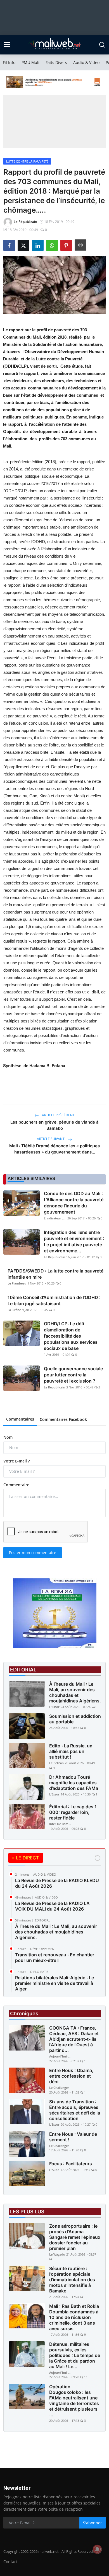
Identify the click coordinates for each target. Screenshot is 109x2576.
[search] (102, 45)
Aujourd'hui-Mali (60, 2056)
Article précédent (58, 1115)
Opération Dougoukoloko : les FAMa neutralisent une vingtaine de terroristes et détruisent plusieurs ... (74, 2401)
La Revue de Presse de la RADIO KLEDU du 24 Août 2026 (57, 1883)
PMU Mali (30, 62)
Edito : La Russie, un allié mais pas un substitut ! (71, 1751)
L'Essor (54, 1707)
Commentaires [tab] (20, 1419)
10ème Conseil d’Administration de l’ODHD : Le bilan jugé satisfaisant (54, 1300)
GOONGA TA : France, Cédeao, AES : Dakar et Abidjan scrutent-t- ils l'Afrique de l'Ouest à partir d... (74, 2039)
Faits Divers (56, 62)
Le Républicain (54, 1257)
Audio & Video (86, 62)
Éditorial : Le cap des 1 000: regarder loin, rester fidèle (73, 1812)
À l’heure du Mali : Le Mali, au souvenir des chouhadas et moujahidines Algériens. (75, 1692)
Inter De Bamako (60, 1824)
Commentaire (16, 1485)
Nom (8, 1437)
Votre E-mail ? (16, 1461)
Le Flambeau (17, 1283)
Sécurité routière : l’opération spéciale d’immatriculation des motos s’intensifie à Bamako (72, 2280)
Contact (10, 2562)
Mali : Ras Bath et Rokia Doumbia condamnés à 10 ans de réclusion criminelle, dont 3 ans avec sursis (74, 2317)
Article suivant (51, 1139)
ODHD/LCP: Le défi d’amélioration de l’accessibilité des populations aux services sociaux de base (71, 1336)
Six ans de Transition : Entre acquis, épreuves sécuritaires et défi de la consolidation (75, 2110)
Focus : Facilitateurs (71, 2164)
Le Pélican (56, 1763)
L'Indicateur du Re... (55, 1218)
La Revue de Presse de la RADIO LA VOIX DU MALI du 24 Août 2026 (52, 1906)
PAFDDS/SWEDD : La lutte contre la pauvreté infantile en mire (55, 1274)
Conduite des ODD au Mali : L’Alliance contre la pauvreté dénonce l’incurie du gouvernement (74, 1203)
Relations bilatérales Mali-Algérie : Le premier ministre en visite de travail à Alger (54, 1983)
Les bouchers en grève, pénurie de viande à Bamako (54, 1125)
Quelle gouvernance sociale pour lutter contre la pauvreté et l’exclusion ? (73, 1375)
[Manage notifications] (97, 2549)
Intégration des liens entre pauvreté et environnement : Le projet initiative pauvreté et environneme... (74, 1241)
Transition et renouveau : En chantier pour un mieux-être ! (55, 1957)
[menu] (7, 45)
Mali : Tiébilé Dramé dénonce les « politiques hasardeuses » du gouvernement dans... (54, 1149)
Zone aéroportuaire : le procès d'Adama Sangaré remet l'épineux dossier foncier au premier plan (75, 2237)
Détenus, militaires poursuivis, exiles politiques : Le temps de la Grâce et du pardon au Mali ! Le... (75, 2355)
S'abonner (93, 2523)
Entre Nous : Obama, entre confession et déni (71, 2076)
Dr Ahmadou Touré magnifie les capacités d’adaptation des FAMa (74, 1783)
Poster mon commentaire (33, 1553)
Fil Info (9, 62)
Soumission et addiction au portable (75, 1719)
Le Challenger (59, 2088)
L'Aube (54, 2170)
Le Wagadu (57, 2254)
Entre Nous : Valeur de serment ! (73, 2137)
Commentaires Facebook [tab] (63, 1419)
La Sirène (14, 1310)
